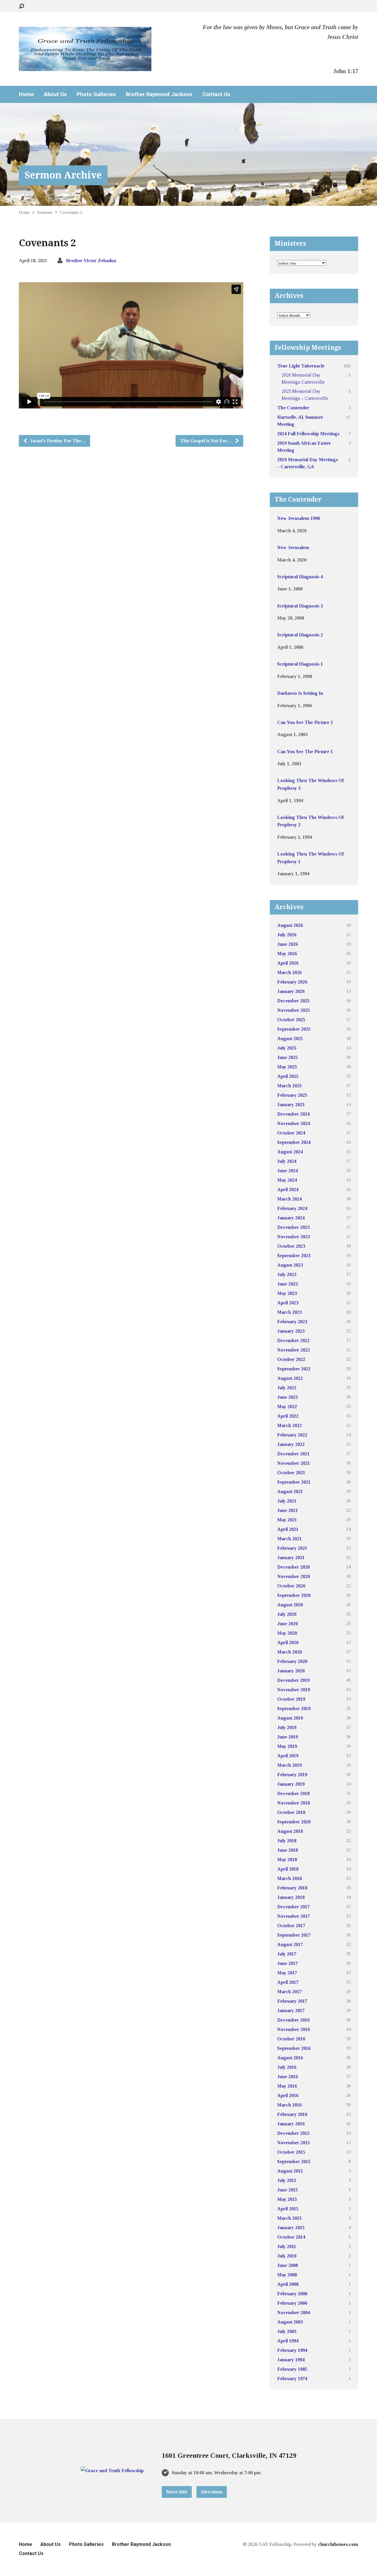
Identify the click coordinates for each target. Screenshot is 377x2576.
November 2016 (294, 2029)
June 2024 (287, 1171)
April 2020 (288, 1642)
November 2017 (294, 1916)
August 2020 (290, 1605)
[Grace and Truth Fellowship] (112, 2471)
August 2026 (290, 925)
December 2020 (293, 1567)
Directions (212, 2492)
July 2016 (287, 2067)
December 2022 (293, 1340)
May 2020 (287, 1633)
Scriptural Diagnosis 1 (300, 664)
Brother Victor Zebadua (91, 261)
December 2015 (293, 2133)
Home (26, 94)
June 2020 (287, 1624)
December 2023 (293, 1227)
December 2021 (293, 1454)
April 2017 (288, 1982)
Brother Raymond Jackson (159, 94)
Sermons (45, 212)
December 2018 (293, 1793)
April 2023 (288, 1303)
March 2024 (289, 1199)
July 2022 (287, 1388)
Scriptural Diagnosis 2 (300, 635)
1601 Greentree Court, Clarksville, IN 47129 (229, 2455)
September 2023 (294, 1256)
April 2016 (288, 2095)
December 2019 (293, 1680)
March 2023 (289, 1312)
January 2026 (291, 991)
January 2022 (291, 1444)
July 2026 (287, 935)
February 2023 (292, 1322)
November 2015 (294, 2143)
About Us (55, 94)
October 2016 (291, 2039)
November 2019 (294, 1690)
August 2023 (290, 1265)
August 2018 (290, 1831)
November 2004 (294, 2313)
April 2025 (288, 1076)
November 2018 (294, 1803)
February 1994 (292, 2350)
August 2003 (290, 2322)
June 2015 (287, 2190)
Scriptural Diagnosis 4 (300, 577)
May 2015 (287, 2199)
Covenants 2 (71, 212)
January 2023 (291, 1331)
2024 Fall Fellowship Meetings (308, 434)
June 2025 (287, 1057)
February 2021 (292, 1548)
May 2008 (287, 2275)
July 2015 (287, 2180)
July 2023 (287, 1274)
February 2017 (292, 2001)
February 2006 (292, 2303)
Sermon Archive (63, 175)
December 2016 (293, 2020)
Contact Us (216, 94)
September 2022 (294, 1369)
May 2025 (287, 1067)
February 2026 (292, 982)
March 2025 (289, 1086)
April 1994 (288, 2341)
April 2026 (288, 963)
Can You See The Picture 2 (305, 722)
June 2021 (287, 1510)
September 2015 (294, 2162)
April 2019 (288, 1756)
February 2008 (292, 2294)
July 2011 (287, 2246)
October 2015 (291, 2152)
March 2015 (289, 2218)
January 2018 (291, 1897)
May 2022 (287, 1407)
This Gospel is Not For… (206, 441)
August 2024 (290, 1152)
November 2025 (294, 1010)
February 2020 (292, 1661)
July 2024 (287, 1161)
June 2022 (287, 1397)
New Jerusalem (293, 547)
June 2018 (287, 1850)
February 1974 (292, 2379)
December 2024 (293, 1114)
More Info (177, 2492)
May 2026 (287, 954)
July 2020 (287, 1614)
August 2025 (290, 1039)
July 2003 (287, 2331)
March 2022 (289, 1425)
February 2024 (292, 1208)
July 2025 (287, 1048)
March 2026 (289, 972)
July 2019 (287, 1727)
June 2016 (287, 2077)
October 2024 (291, 1133)
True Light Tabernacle (301, 366)
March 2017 (289, 1992)
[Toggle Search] (22, 6)
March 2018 (289, 1878)
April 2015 (288, 2209)
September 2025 (294, 1029)
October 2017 (291, 1926)
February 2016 (292, 2114)
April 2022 (288, 1416)
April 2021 (288, 1529)
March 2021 (289, 1539)
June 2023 (287, 1284)
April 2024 (288, 1190)
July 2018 (287, 1841)
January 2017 (291, 2011)
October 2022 (291, 1359)
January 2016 (291, 2124)
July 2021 (287, 1501)
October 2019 (291, 1699)
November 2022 (294, 1350)
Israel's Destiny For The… (58, 441)
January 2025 (291, 1105)
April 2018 (288, 1869)
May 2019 (287, 1746)
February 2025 (292, 1095)
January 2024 (291, 1218)
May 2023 (287, 1293)
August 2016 (290, 2058)
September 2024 (294, 1142)
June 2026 (287, 944)
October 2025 (291, 1020)
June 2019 (287, 1737)
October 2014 (291, 2237)
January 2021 (291, 1558)
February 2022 (292, 1435)
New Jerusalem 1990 (299, 518)
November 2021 (294, 1463)
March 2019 (289, 1765)
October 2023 (291, 1246)
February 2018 (292, 1888)
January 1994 (291, 2360)
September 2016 (294, 2048)
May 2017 (287, 1973)
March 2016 (289, 2105)
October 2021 (291, 1473)
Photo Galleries (96, 94)
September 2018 (294, 1822)
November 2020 (294, 1576)
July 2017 (287, 1954)
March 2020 (289, 1652)
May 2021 (287, 1520)
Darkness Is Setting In (300, 693)
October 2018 (291, 1812)
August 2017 (290, 1944)
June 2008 (287, 2265)
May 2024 (287, 1180)
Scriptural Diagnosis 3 (300, 606)
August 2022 (290, 1378)
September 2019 (294, 1709)
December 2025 (293, 1001)
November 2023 (294, 1237)
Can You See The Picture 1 (305, 752)
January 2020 (291, 1671)
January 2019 (291, 1784)
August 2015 (290, 2171)
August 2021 (290, 1491)
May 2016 (287, 2086)
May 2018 (287, 1860)
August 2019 (290, 1718)
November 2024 (294, 1123)
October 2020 (291, 1586)
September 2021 (294, 1482)
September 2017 (294, 1935)
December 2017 (293, 1907)
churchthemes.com (338, 2544)
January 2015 (291, 2228)
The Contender (293, 408)
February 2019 (292, 1775)
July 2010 (287, 2256)
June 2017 (287, 1963)
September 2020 (294, 1595)
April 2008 (288, 2284)
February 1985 (292, 2369)
